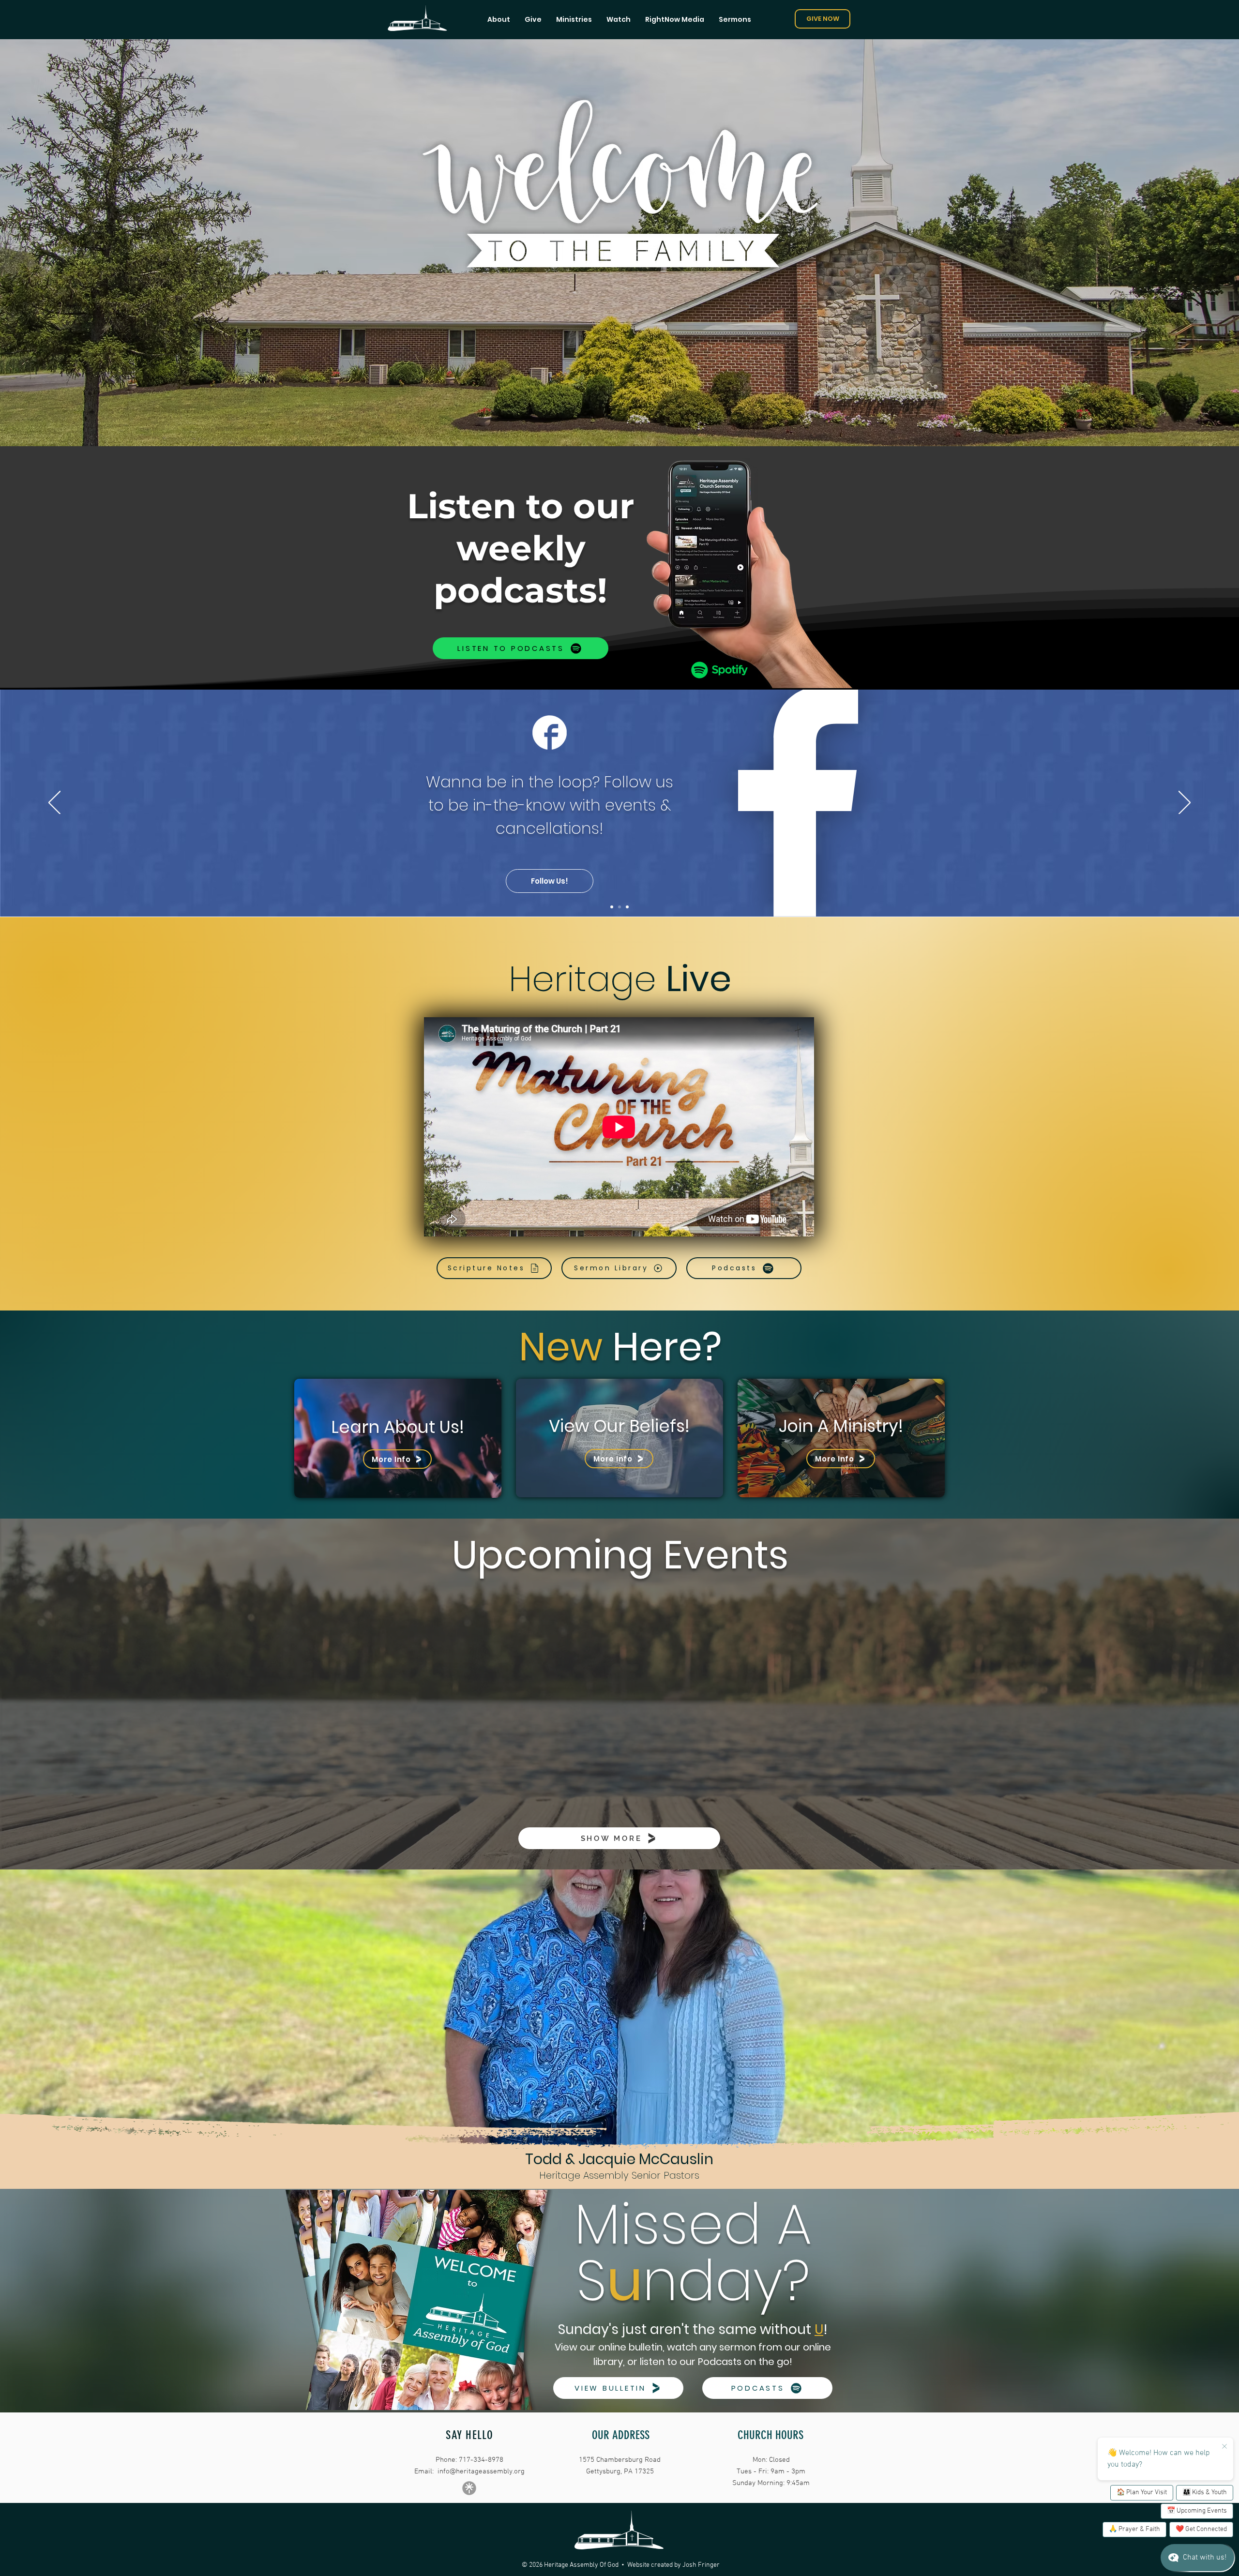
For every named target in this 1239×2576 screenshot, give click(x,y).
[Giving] (612, 907)
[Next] (1185, 803)
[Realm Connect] (627, 907)
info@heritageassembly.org (481, 2471)
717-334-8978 (481, 2460)
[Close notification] (1224, 2447)
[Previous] (54, 803)
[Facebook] (619, 907)
